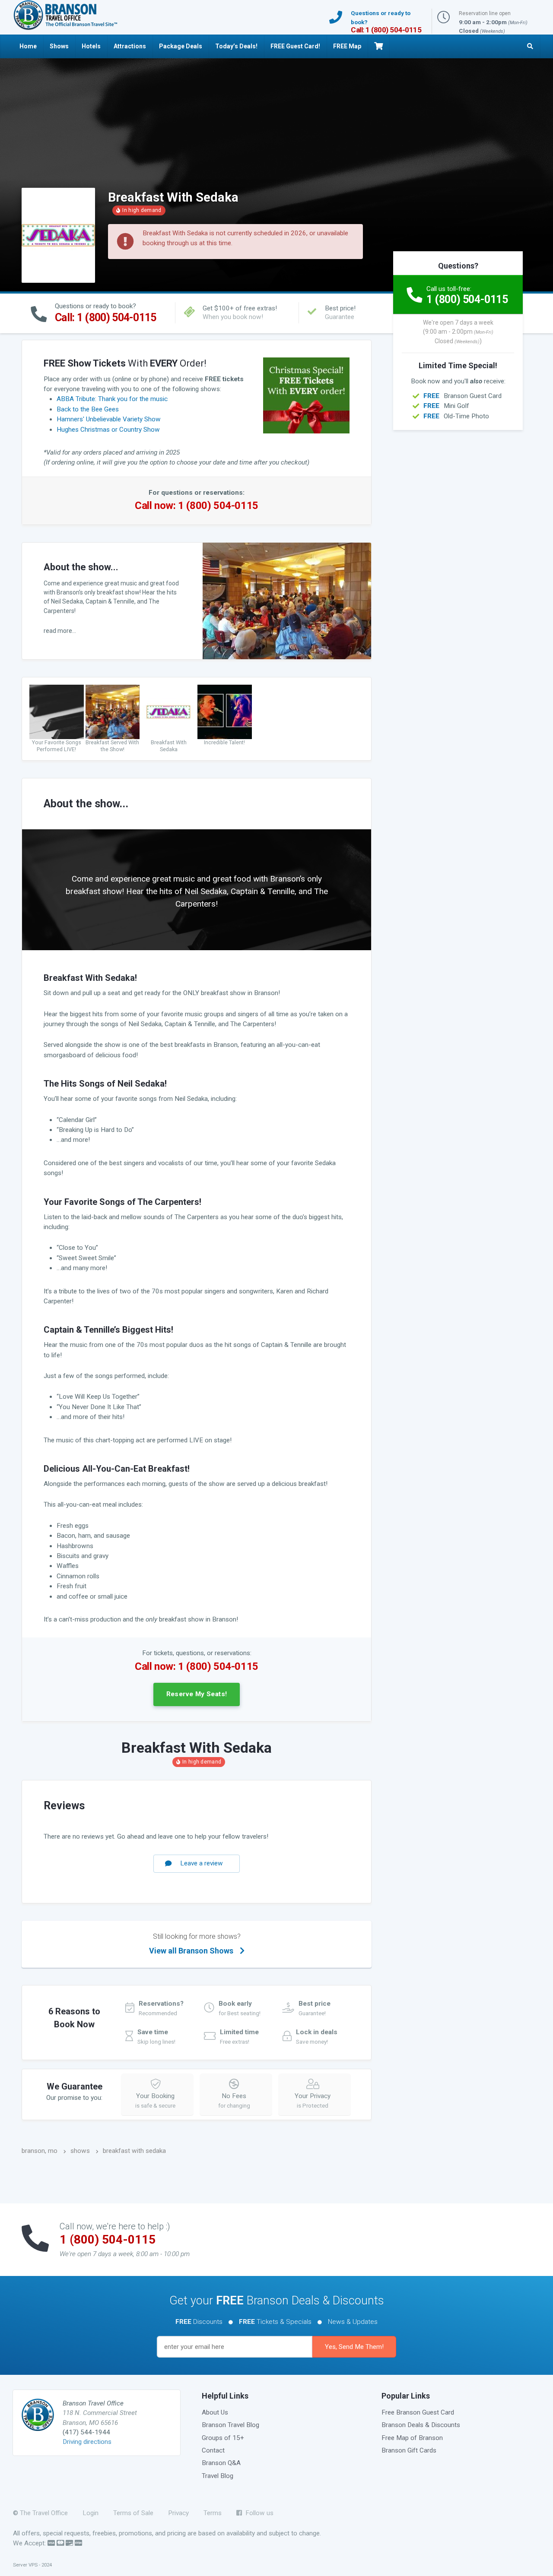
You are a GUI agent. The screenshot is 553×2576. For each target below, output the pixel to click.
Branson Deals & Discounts (421, 2425)
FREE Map (347, 46)
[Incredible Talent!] (225, 711)
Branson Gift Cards (409, 2450)
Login (91, 2513)
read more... (60, 631)
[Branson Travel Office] (65, 15)
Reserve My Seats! (197, 1694)
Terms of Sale (133, 2513)
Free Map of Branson (412, 2438)
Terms (213, 2513)
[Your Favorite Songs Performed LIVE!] (57, 711)
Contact (213, 2450)
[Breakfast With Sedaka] (168, 711)
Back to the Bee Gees (88, 409)
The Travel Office (44, 2513)
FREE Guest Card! (295, 46)
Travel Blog (218, 2476)
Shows (59, 46)
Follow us (258, 2513)
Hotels (91, 46)
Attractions (130, 46)
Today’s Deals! (236, 46)
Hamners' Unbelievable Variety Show (109, 419)
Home (28, 46)
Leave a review (202, 1863)
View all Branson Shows (195, 1944)
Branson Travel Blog (230, 2425)
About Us (215, 2412)
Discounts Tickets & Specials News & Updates (276, 2322)
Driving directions (87, 2442)
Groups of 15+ (223, 2438)
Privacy (178, 2513)
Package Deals (181, 46)
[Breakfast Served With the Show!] (113, 711)
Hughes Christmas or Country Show (108, 430)
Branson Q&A (221, 2463)
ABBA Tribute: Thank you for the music (112, 399)
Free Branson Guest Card (418, 2412)
